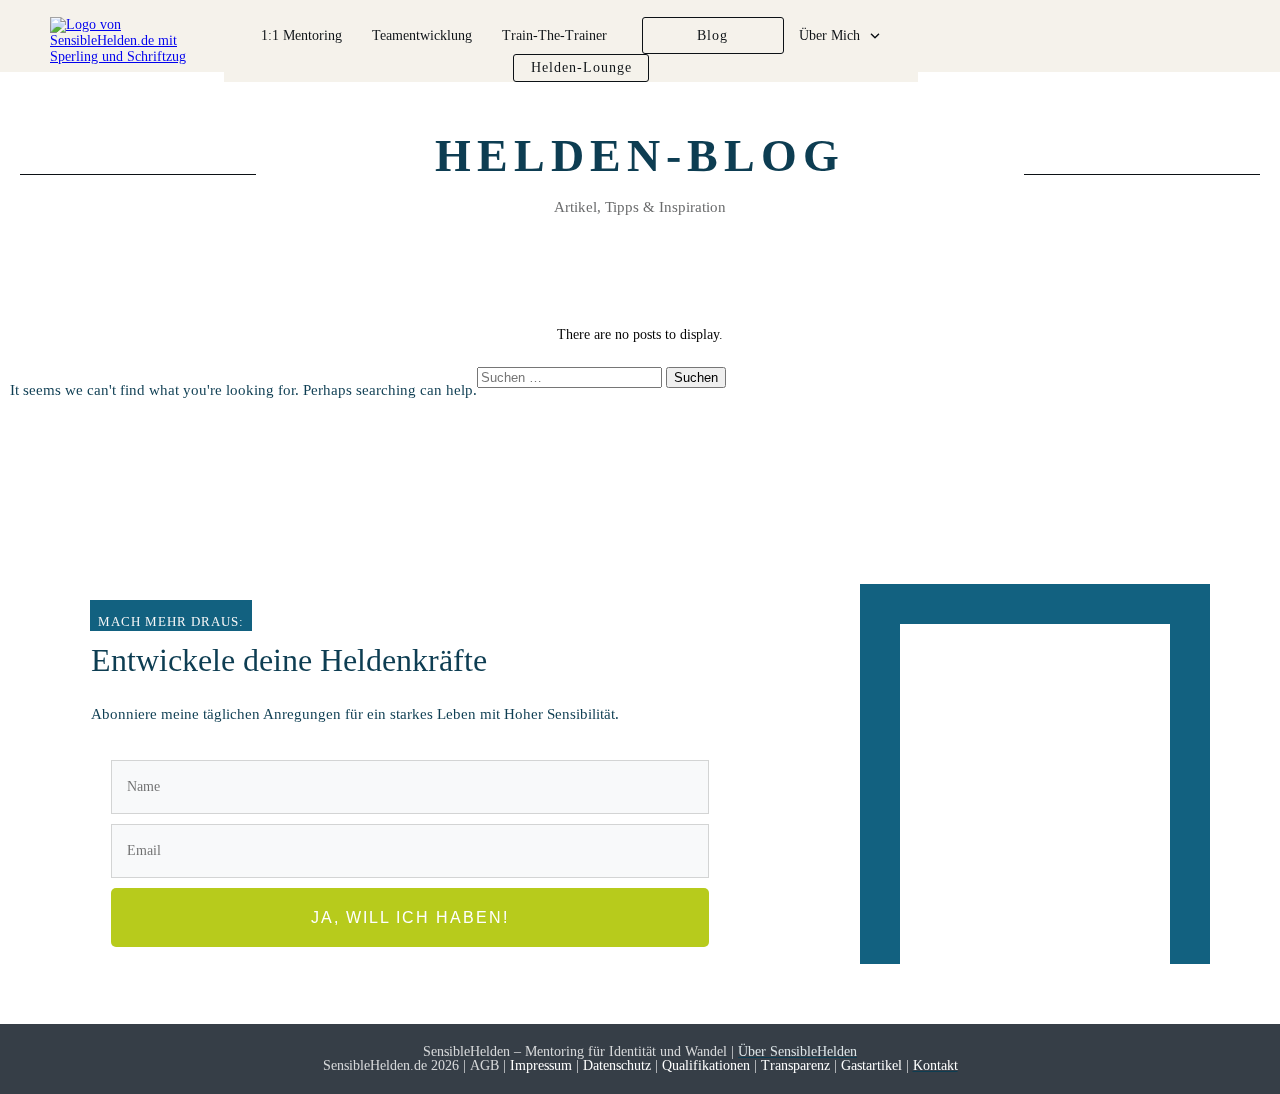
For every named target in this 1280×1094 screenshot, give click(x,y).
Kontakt (935, 1065)
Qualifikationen (706, 1065)
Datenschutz (617, 1065)
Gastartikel (869, 1065)
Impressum (543, 1065)
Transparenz (795, 1065)
